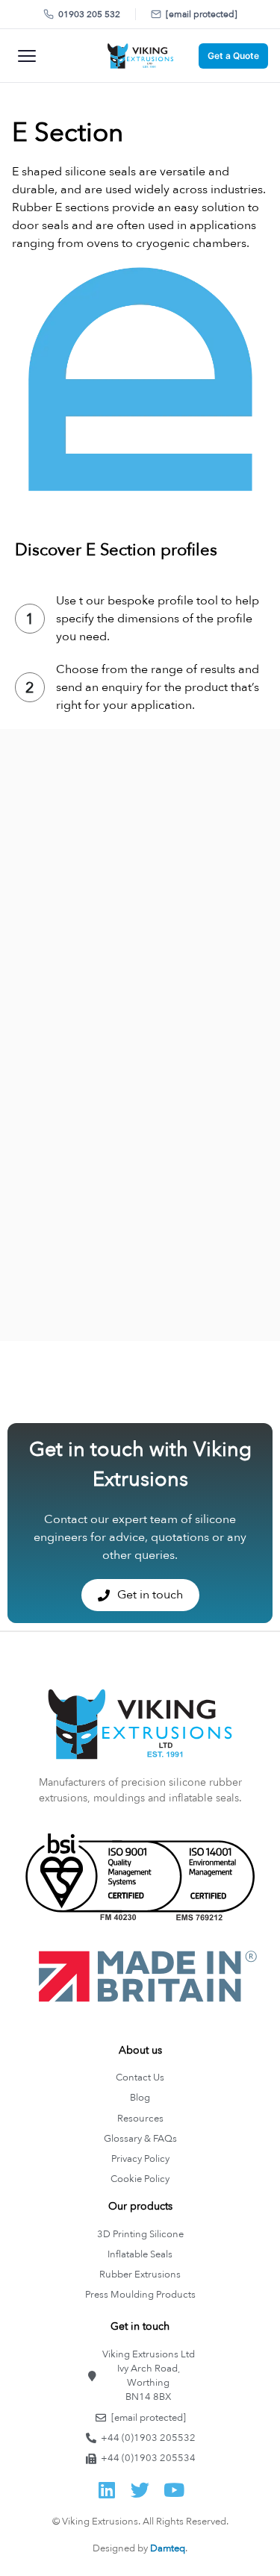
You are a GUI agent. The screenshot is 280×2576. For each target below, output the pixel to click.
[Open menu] (27, 56)
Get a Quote (233, 56)
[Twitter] (140, 2490)
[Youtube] (174, 2490)
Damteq (168, 2548)
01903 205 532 (89, 14)
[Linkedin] (106, 2490)
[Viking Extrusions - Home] (140, 56)
